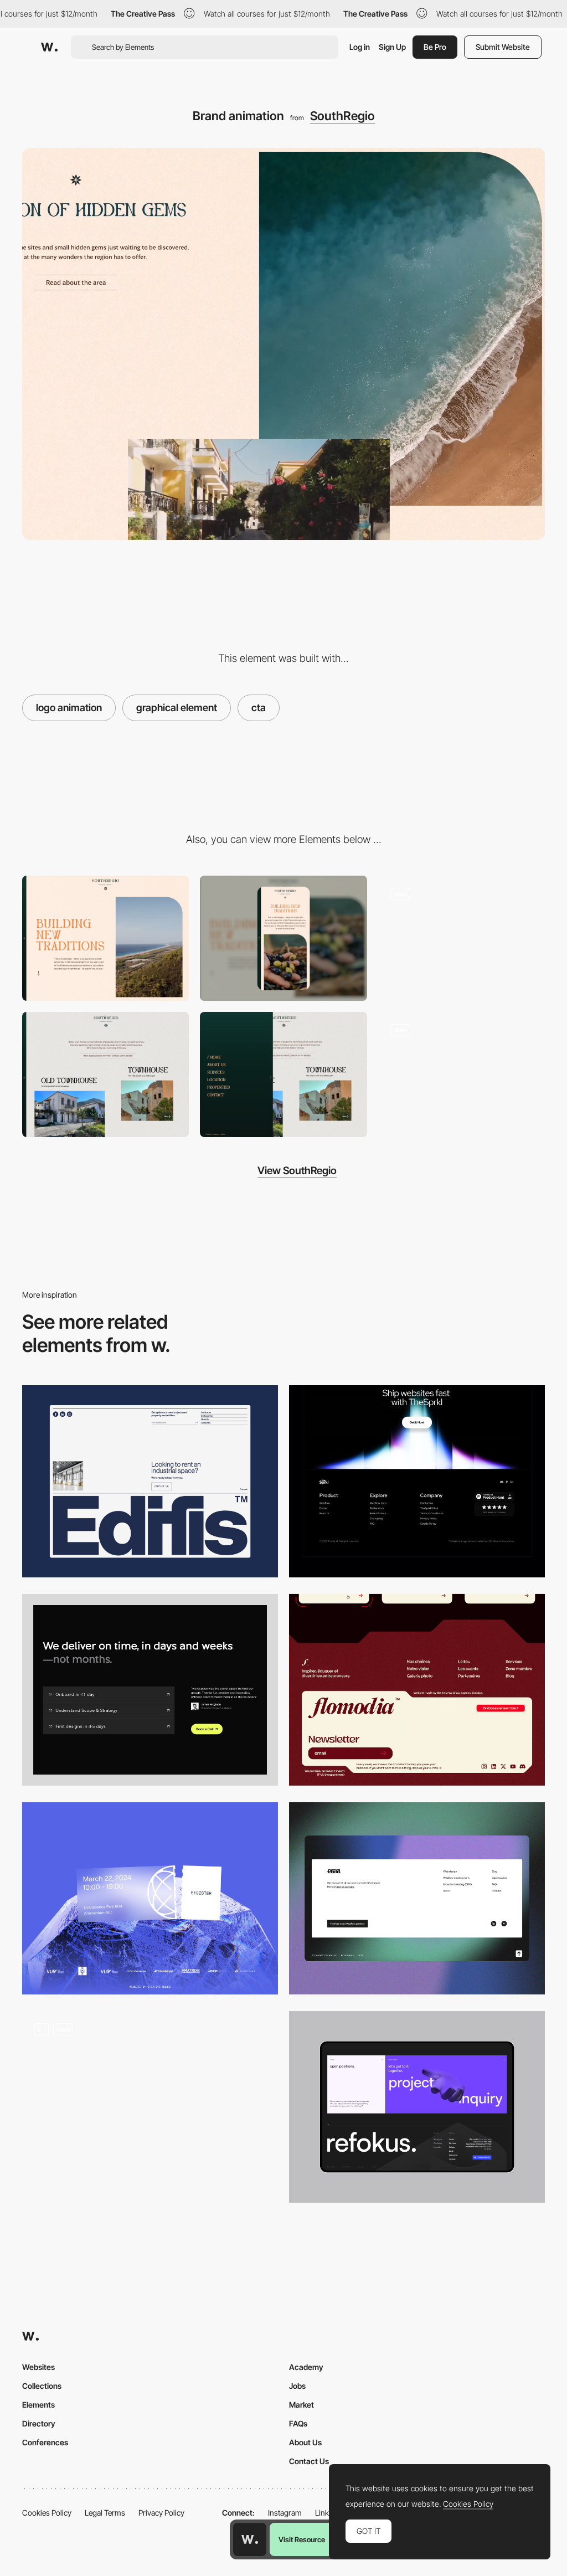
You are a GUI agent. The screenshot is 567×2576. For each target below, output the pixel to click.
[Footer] (150, 1481)
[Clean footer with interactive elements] (150, 2107)
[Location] (462, 1074)
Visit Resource (302, 2539)
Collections (42, 2386)
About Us (305, 2442)
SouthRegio (342, 116)
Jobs (297, 2386)
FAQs (298, 2423)
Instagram (285, 2513)
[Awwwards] (49, 47)
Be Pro (435, 47)
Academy (306, 2367)
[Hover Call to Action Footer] (150, 1898)
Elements (38, 2405)
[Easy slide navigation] (283, 1074)
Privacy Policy (161, 2513)
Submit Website (503, 47)
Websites (38, 2367)
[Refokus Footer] (417, 2107)
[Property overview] (105, 1074)
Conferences (45, 2442)
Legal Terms (105, 2513)
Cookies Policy (47, 2513)
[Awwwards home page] (250, 2539)
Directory (39, 2423)
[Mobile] (283, 938)
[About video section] (462, 938)
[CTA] (150, 1690)
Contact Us (309, 2461)
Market (301, 2405)
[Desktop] (105, 938)
